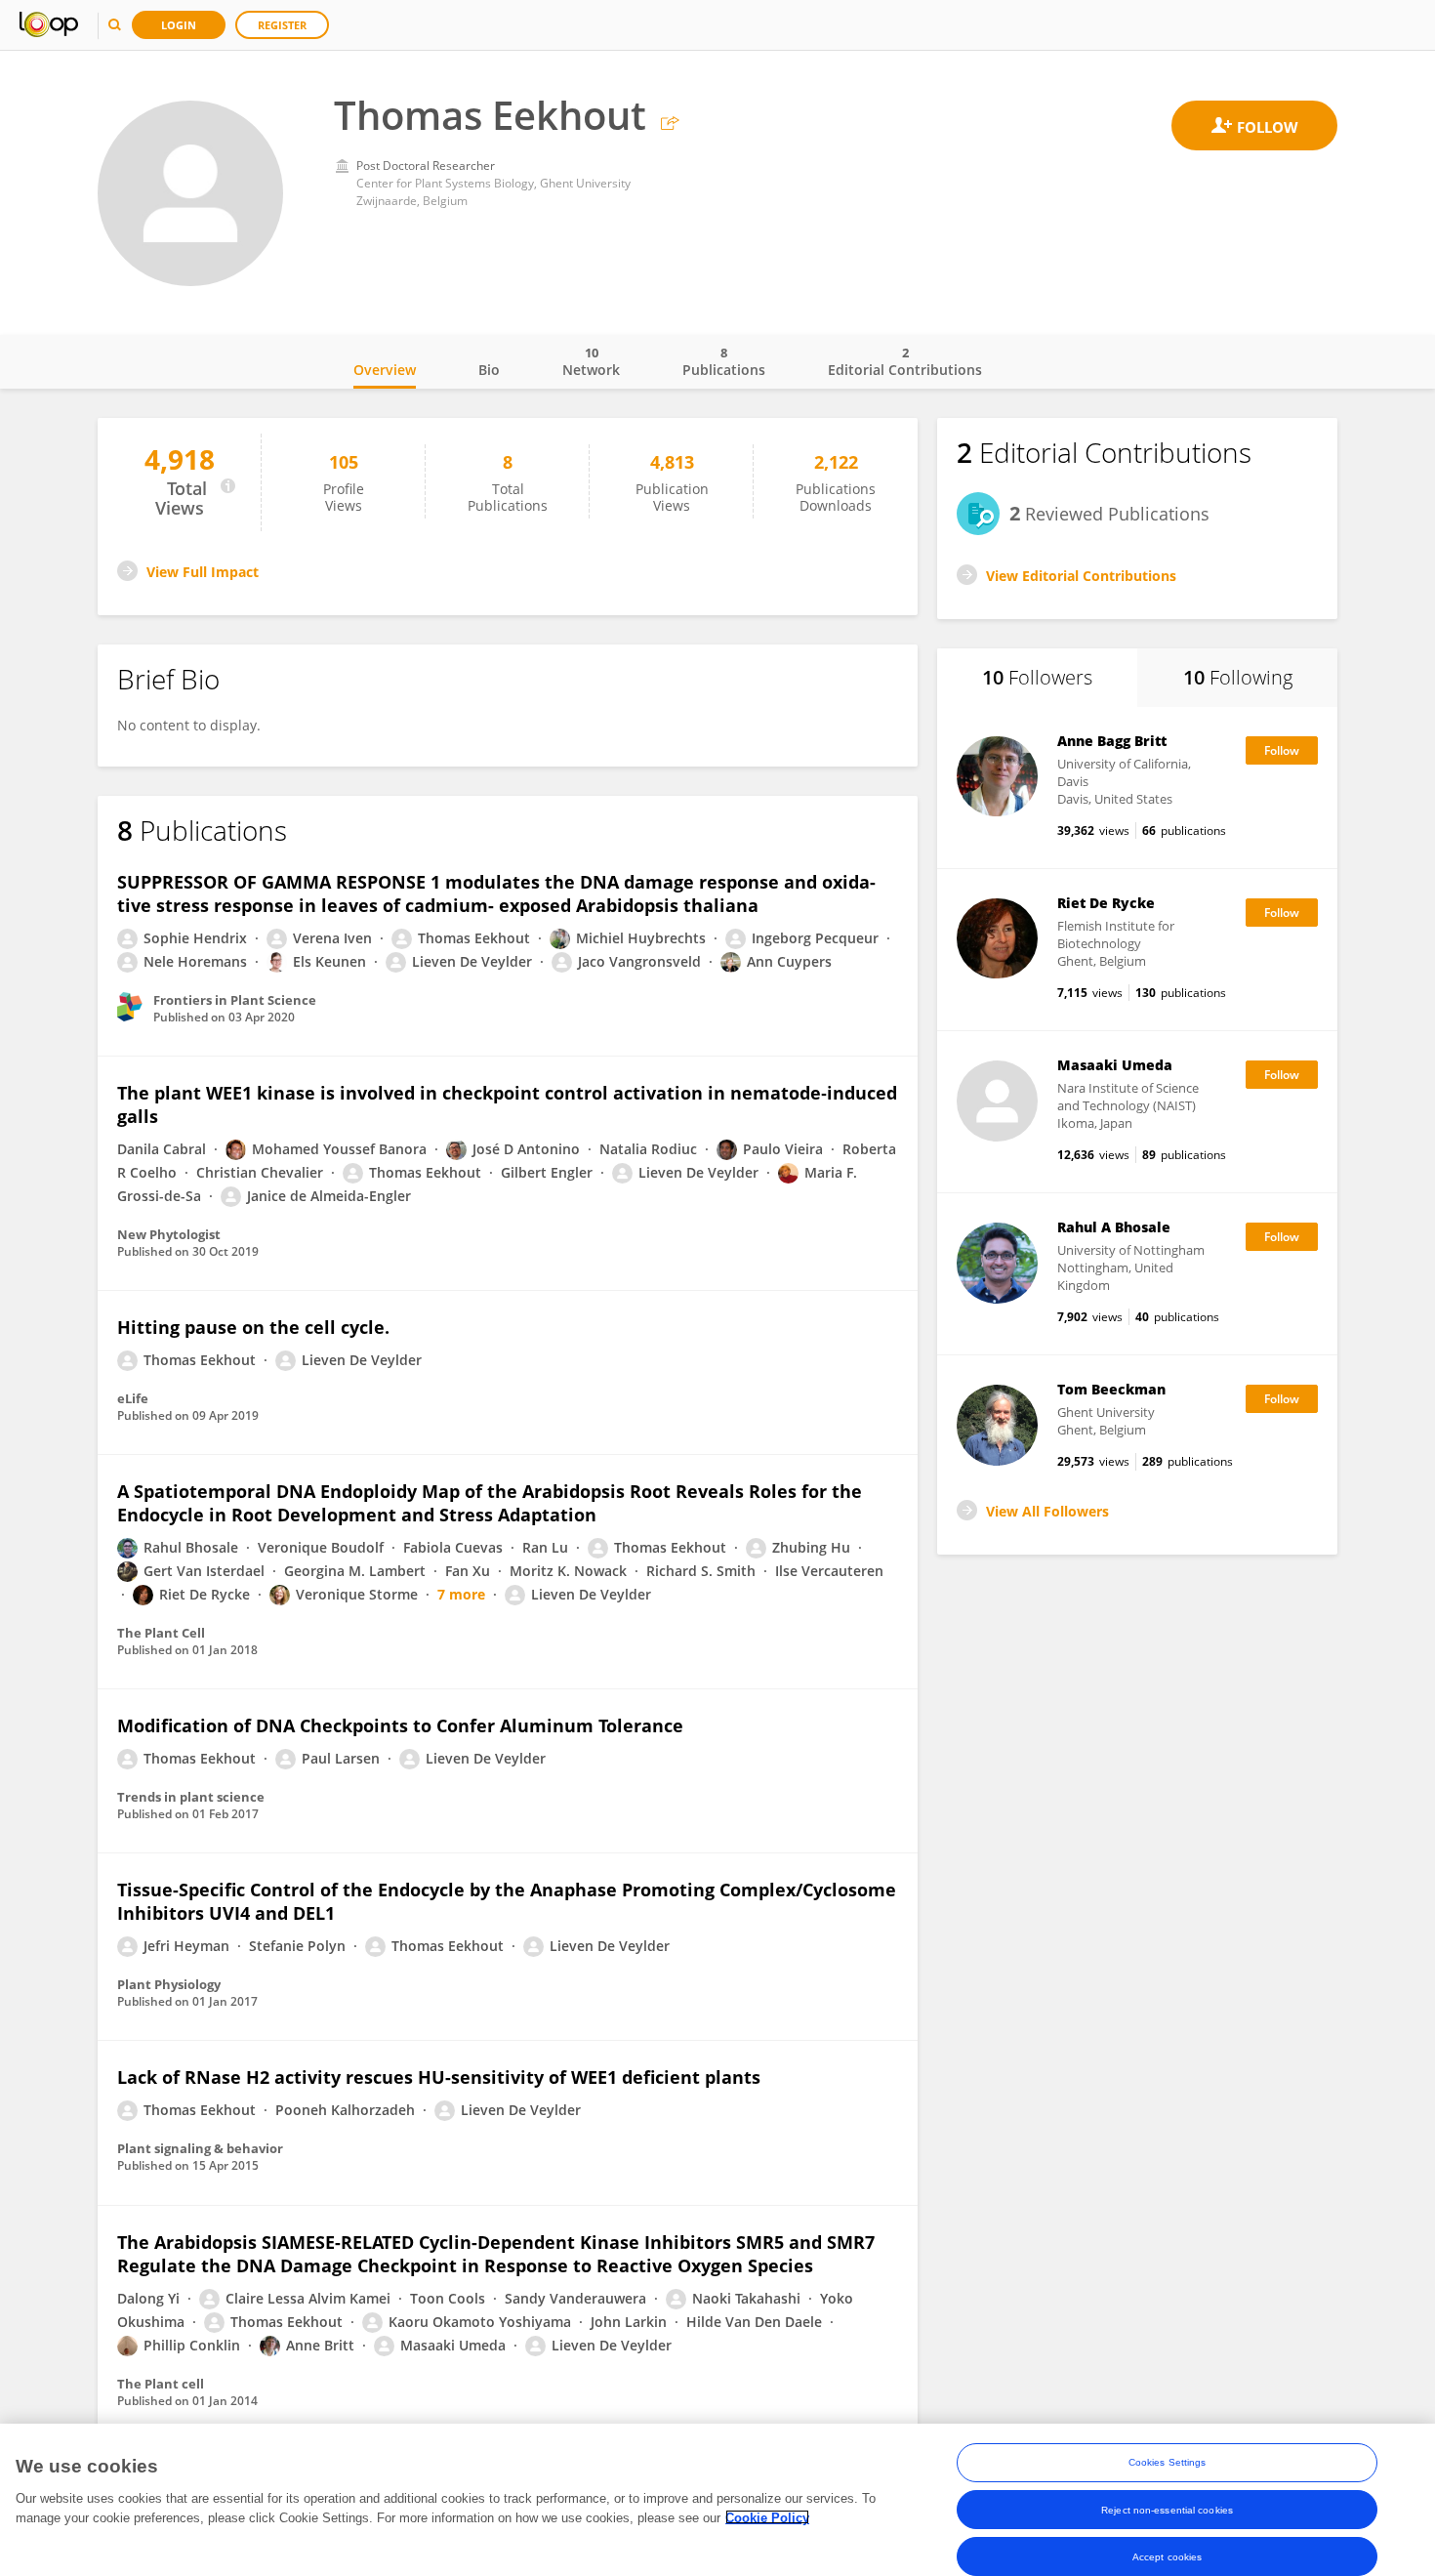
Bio (489, 370)
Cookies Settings (1168, 2462)
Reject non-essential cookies (1167, 2509)
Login (179, 25)
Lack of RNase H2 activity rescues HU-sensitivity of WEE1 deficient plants (439, 2077)
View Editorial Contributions (1081, 576)
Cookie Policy (767, 2517)
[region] (717, 2500)
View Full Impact (203, 572)
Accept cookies (1167, 2556)
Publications (724, 361)
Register (282, 25)
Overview (385, 370)
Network (591, 361)
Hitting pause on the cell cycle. (253, 1327)
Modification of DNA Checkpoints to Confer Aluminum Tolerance (400, 1725)
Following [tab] (1238, 677)
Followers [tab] (1037, 677)
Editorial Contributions (905, 361)
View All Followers (1047, 1511)
